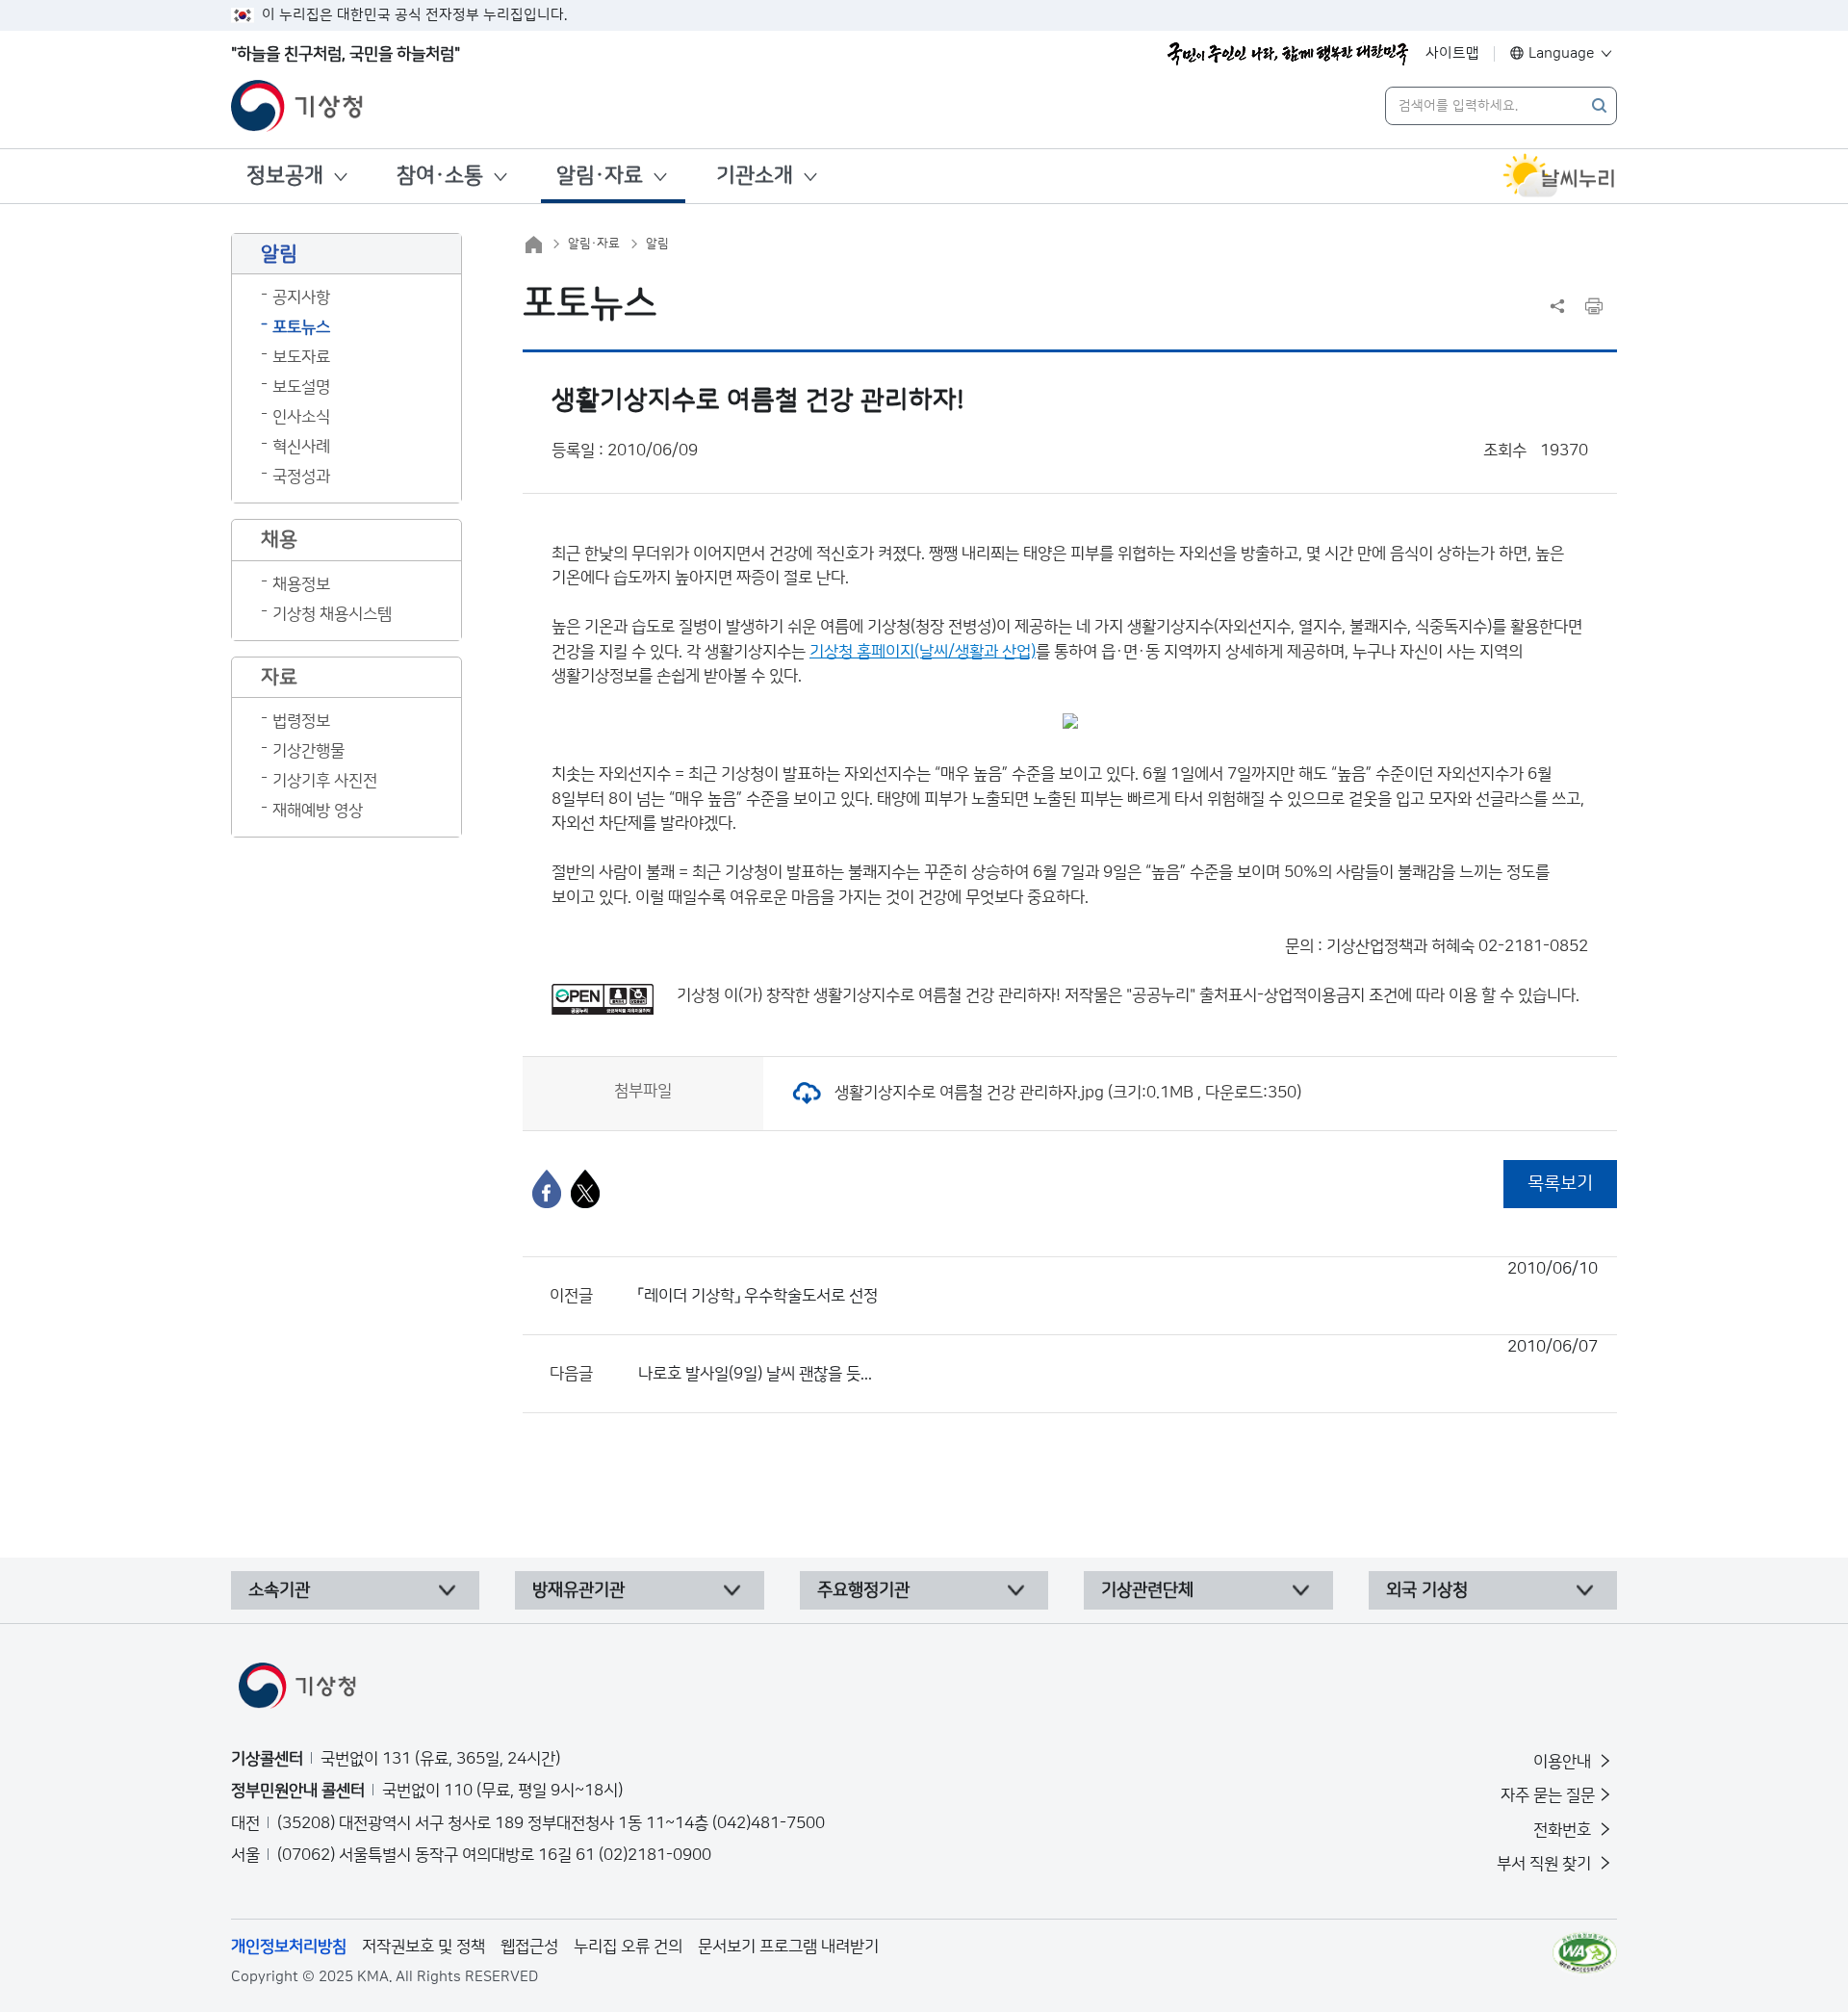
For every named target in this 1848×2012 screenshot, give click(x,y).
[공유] (1557, 306)
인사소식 (301, 417)
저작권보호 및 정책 (423, 1947)
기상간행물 (308, 751)
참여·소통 (440, 176)
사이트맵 (1452, 53)
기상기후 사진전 (325, 781)
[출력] (1594, 306)
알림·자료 (600, 176)
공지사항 (301, 297)
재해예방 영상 (318, 811)
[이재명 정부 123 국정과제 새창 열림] (1288, 54)
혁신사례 (301, 447)
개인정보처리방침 (289, 1947)
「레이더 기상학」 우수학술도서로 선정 (1118, 1282)
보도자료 (301, 357)
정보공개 (285, 176)
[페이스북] (547, 1189)
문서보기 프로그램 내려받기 (788, 1947)
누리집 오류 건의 (628, 1947)
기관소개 (755, 176)
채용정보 (301, 584)
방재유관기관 (578, 1590)
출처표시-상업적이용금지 (1284, 995)
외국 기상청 (1427, 1590)
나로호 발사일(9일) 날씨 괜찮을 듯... (1118, 1360)
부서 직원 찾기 (1546, 1864)
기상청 (698, 995)
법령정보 (301, 721)
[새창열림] (1559, 176)
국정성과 (301, 477)
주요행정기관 (863, 1590)
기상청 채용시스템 (332, 614)
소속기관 (279, 1590)
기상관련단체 (1147, 1590)
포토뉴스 (301, 327)
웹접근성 (529, 1947)
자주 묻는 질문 (1548, 1795)
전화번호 (1564, 1830)
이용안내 (1564, 1762)
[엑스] (585, 1189)
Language (1562, 53)
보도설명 (301, 387)
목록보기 (1560, 1184)
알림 (657, 244)
